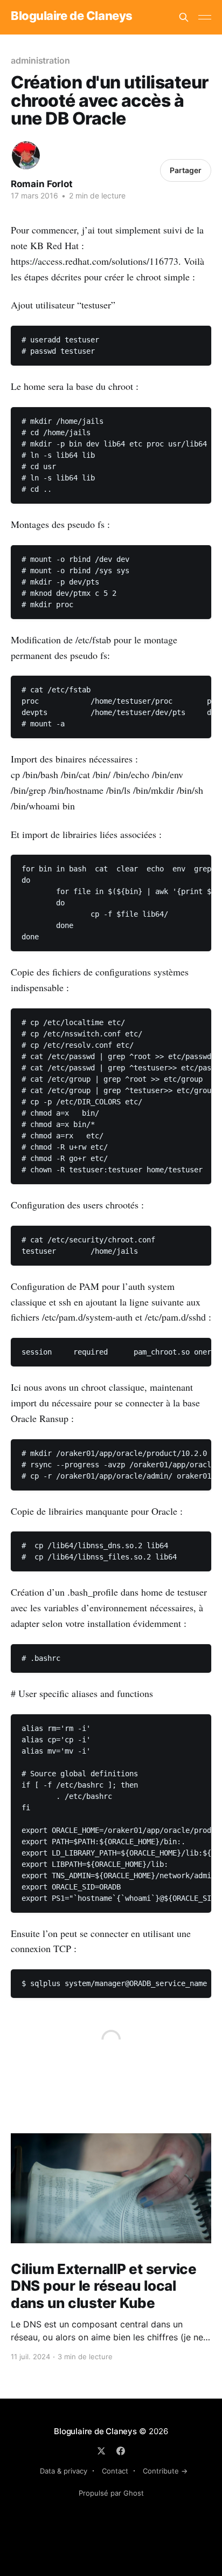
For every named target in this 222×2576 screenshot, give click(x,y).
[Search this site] (184, 17)
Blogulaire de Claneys (72, 16)
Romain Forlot (42, 184)
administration (40, 60)
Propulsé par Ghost (111, 2493)
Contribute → (165, 2471)
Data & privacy (64, 2471)
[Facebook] (121, 2451)
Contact (115, 2471)
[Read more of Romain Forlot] (26, 155)
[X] (101, 2451)
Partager (186, 170)
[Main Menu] (205, 17)
